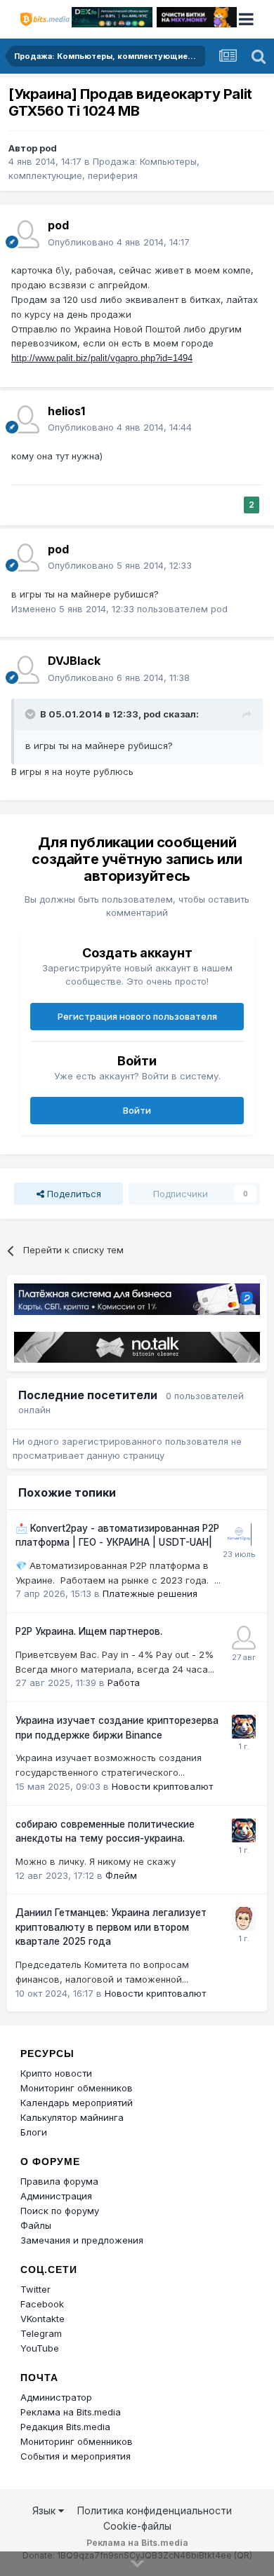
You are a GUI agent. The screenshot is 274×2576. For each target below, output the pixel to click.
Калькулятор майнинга (72, 2117)
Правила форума (59, 2181)
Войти (137, 1110)
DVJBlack (74, 661)
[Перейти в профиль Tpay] (244, 1638)
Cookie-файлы (137, 2526)
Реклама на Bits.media (71, 2412)
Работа (124, 1683)
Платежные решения (150, 1593)
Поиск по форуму (60, 2211)
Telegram (41, 2333)
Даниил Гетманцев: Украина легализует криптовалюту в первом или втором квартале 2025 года (111, 1927)
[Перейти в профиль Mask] (244, 1727)
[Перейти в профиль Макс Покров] (240, 1535)
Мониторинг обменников (77, 2088)
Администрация (56, 2196)
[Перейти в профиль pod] (25, 234)
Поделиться (73, 1194)
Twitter (35, 2289)
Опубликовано (119, 242)
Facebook (42, 2304)
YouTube (40, 2348)
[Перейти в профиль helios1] (25, 419)
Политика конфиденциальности (155, 2510)
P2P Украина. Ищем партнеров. (89, 1631)
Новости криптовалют (162, 1786)
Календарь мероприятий (77, 2103)
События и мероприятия (76, 2456)
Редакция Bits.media (65, 2427)
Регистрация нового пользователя (137, 1016)
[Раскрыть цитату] (32, 714)
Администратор (56, 2397)
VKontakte (43, 2319)
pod (48, 148)
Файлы (36, 2225)
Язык (45, 2510)
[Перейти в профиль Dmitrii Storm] (244, 1919)
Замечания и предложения (82, 2240)
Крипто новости (56, 2073)
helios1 (66, 411)
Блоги (34, 2132)
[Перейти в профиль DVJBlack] (25, 670)
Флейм (121, 1875)
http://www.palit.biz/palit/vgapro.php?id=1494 (102, 358)
